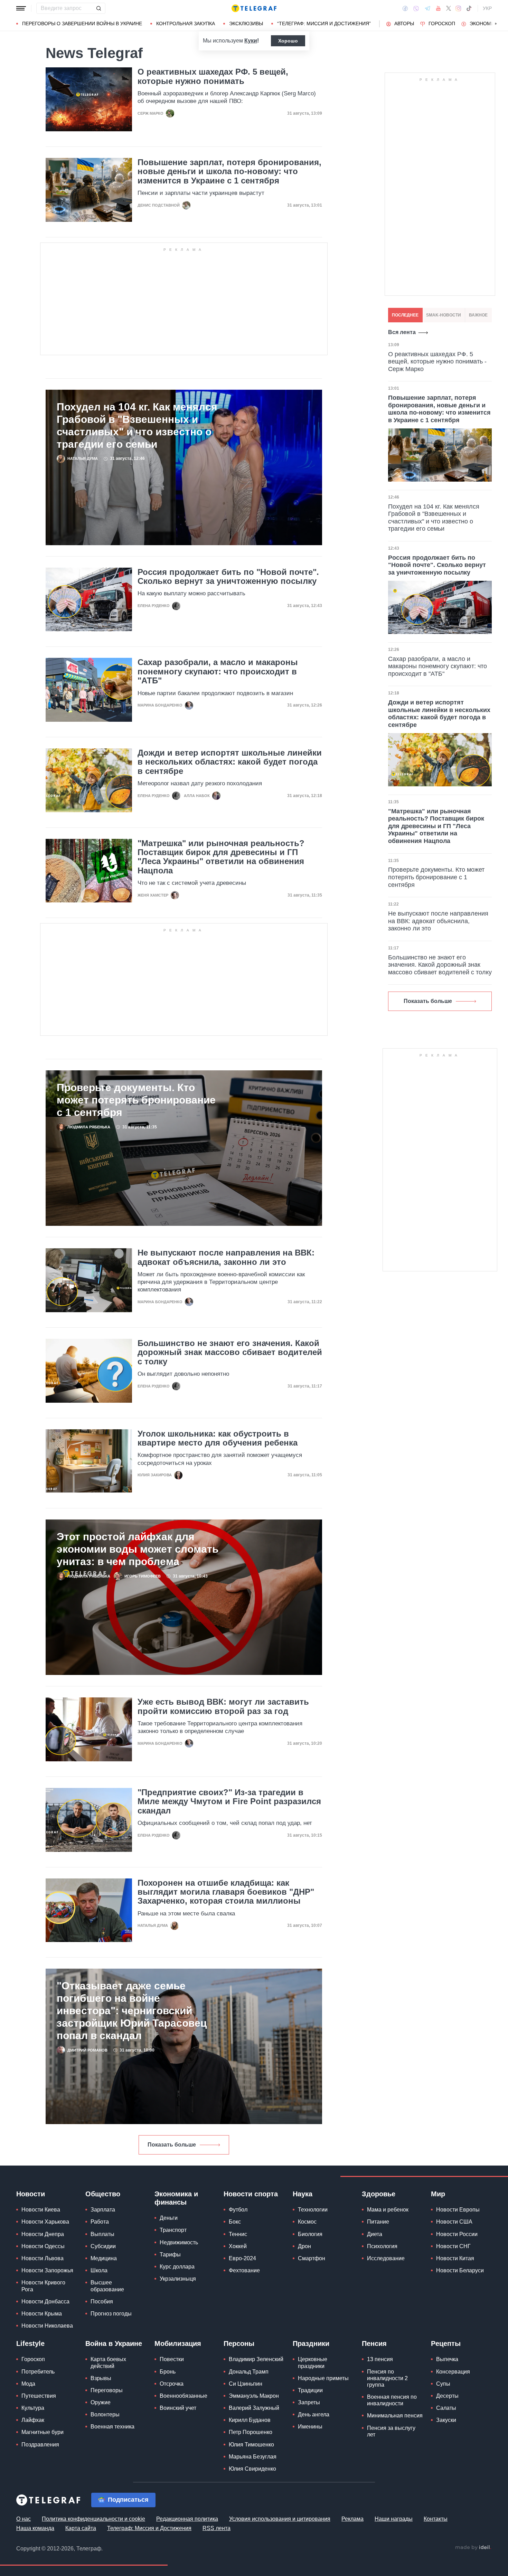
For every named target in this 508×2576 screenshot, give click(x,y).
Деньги (169, 2218)
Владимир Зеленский (256, 2359)
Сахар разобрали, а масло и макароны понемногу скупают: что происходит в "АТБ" (218, 671)
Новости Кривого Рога (43, 2286)
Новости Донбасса (45, 2302)
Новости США (454, 2222)
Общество (103, 2194)
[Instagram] (458, 8)
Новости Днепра (43, 2234)
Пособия (102, 2302)
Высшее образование (107, 2286)
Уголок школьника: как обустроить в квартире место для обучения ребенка (218, 1438)
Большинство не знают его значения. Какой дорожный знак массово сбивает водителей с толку (230, 1352)
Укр (487, 8)
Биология (310, 2234)
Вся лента (402, 332)
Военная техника (112, 2427)
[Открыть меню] (21, 8)
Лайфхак (33, 2420)
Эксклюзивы (246, 23)
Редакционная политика (187, 2519)
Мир (438, 2194)
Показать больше (172, 2145)
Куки (251, 41)
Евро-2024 (242, 2258)
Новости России (457, 2234)
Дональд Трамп (249, 2372)
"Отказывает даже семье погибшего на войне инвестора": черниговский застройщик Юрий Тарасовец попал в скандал (132, 2011)
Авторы (404, 23)
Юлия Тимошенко (251, 2445)
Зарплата (103, 2210)
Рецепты (446, 2343)
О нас (23, 2519)
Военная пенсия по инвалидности (392, 2400)
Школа (99, 2270)
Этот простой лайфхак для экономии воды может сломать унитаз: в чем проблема (138, 1549)
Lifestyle (30, 2343)
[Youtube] (438, 8)
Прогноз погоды (111, 2314)
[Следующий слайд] (496, 24)
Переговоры (107, 2390)
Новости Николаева (47, 2326)
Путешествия (39, 2396)
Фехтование (244, 2270)
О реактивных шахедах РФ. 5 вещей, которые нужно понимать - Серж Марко (437, 362)
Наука (303, 2194)
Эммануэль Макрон (254, 2396)
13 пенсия (380, 2359)
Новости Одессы (43, 2246)
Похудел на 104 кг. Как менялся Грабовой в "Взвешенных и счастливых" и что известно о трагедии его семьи (137, 425)
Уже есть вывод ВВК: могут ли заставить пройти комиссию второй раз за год (223, 1706)
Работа (100, 2222)
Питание (378, 2222)
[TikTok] (469, 8)
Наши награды (394, 2519)
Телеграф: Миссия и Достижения (149, 2528)
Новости (31, 2194)
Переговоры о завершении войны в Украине (82, 23)
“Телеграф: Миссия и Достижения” (324, 23)
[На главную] (254, 8)
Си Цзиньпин (246, 2384)
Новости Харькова (45, 2222)
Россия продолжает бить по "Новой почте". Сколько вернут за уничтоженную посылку (228, 577)
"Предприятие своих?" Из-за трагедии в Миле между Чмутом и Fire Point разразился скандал (229, 1802)
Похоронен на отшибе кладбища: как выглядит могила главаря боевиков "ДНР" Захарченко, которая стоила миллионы (226, 1892)
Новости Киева (41, 2210)
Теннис (238, 2234)
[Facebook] (405, 8)
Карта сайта (81, 2528)
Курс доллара (177, 2267)
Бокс (235, 2222)
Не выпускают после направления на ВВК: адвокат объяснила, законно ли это (226, 1257)
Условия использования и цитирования (280, 2519)
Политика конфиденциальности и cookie (93, 2519)
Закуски (446, 2420)
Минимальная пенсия (395, 2416)
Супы (443, 2384)
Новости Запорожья (47, 2270)
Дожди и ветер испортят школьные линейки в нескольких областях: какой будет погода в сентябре (230, 762)
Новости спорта (251, 2194)
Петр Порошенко (251, 2432)
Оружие (101, 2402)
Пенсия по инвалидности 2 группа (387, 2378)
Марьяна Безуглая (253, 2457)
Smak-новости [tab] (444, 315)
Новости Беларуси (460, 2270)
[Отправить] (98, 8)
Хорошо (288, 41)
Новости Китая (455, 2258)
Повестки (172, 2359)
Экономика (485, 23)
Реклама (352, 2519)
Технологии (313, 2210)
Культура (33, 2408)
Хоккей (238, 2246)
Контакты (436, 2519)
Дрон (304, 2246)
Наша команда (35, 2528)
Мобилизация (178, 2343)
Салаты (446, 2408)
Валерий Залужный (254, 2408)
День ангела (314, 2414)
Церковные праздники (313, 2362)
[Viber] (416, 8)
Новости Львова (43, 2258)
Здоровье (379, 2194)
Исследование (386, 2258)
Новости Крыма (42, 2314)
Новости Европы (458, 2210)
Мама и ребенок (388, 2210)
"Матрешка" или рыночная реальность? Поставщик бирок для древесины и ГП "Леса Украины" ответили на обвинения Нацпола (221, 857)
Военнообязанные (184, 2396)
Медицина (104, 2258)
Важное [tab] (478, 315)
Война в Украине (114, 2343)
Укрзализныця (178, 2279)
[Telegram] (427, 8)
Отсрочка (172, 2384)
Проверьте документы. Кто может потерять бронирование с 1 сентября (136, 1100)
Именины (310, 2427)
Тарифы (170, 2255)
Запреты (309, 2402)
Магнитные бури (43, 2432)
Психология (382, 2246)
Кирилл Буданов (250, 2420)
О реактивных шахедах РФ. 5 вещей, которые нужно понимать (213, 76)
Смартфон (312, 2258)
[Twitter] (449, 8)
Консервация (453, 2372)
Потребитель (38, 2372)
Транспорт (173, 2230)
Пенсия (374, 2343)
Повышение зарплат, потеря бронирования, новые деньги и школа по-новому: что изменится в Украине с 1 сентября (229, 172)
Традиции (310, 2390)
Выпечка (447, 2359)
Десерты (447, 2396)
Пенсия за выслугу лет (391, 2431)
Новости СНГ (453, 2246)
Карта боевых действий (108, 2362)
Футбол (238, 2210)
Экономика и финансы (176, 2198)
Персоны (239, 2343)
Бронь (168, 2372)
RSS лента (217, 2528)
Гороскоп (442, 23)
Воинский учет (178, 2408)
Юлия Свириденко (252, 2469)
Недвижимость (179, 2242)
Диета (375, 2234)
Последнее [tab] (405, 315)
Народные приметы (323, 2378)
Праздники (311, 2343)
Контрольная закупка (186, 23)
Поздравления (40, 2445)
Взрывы (101, 2378)
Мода (28, 2384)
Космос (307, 2222)
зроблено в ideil (473, 2548)
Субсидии (103, 2246)
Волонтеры (105, 2414)
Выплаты (102, 2234)
